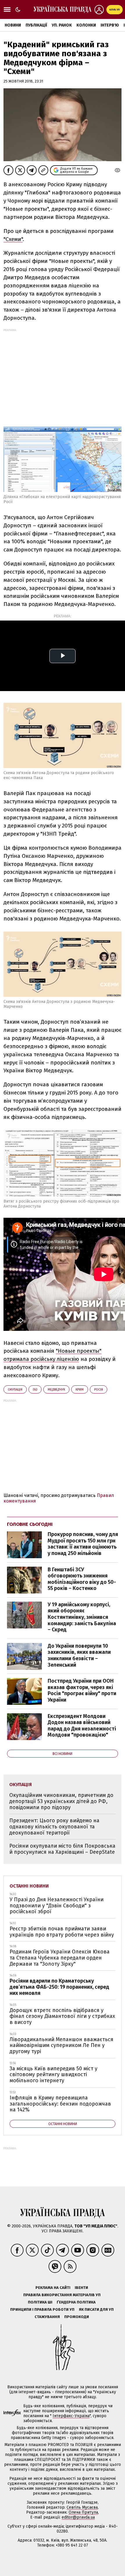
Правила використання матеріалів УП (62, 2295)
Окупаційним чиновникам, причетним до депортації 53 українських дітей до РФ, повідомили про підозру (61, 1801)
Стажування (47, 2317)
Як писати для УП (96, 2309)
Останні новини (29, 1886)
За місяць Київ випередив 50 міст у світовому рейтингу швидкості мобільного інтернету (53, 2075)
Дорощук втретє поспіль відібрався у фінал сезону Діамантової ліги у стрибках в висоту (62, 2016)
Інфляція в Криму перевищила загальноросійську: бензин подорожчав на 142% (60, 2104)
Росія (99, 1390)
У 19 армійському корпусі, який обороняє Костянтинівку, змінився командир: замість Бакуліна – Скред (82, 1617)
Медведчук (56, 1390)
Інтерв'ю (110, 25)
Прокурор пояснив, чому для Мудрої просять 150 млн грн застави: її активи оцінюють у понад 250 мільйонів (83, 1544)
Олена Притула (83, 2512)
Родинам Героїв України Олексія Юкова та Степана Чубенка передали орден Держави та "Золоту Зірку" (60, 1958)
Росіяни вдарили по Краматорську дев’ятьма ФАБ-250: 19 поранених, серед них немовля (59, 1987)
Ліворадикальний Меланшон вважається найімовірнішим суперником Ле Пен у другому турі (61, 2045)
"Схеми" (13, 239)
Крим (80, 1390)
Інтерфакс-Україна (71, 2416)
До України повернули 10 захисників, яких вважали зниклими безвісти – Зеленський (79, 1655)
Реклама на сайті (53, 2288)
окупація (15, 1390)
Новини (13, 25)
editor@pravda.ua (78, 2517)
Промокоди (77, 2317)
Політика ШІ (40, 2302)
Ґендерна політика (76, 2302)
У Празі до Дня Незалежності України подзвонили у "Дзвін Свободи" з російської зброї (57, 1905)
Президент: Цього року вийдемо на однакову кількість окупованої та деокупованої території (54, 1826)
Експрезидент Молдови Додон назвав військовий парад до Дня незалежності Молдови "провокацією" (82, 1726)
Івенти (81, 2288)
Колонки (86, 25)
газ (35, 1390)
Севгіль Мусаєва (82, 2507)
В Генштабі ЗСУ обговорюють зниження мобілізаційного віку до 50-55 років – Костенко (82, 1579)
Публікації (36, 25)
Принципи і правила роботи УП (42, 2309)
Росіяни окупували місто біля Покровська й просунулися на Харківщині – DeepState (62, 1849)
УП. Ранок (62, 25)
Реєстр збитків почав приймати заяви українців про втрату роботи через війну (62, 1932)
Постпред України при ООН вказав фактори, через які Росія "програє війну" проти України (82, 1690)
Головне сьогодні (30, 1524)
